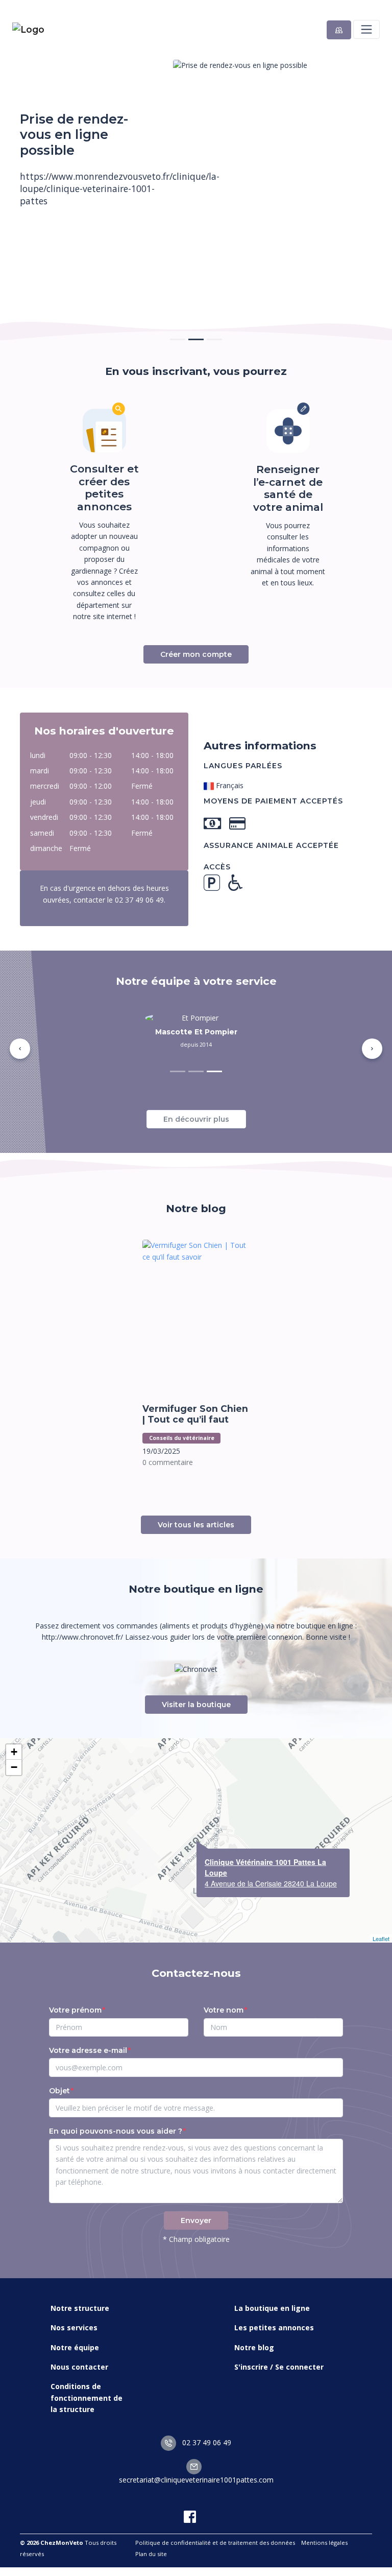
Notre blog (254, 2347)
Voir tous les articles (196, 1525)
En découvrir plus (196, 1119)
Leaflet (381, 1939)
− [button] (14, 1767)
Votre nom (224, 2010)
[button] (20, 1049)
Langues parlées (243, 766)
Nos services (74, 2327)
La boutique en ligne (272, 2308)
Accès (217, 867)
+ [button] (14, 1752)
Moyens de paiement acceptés (273, 801)
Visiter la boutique (196, 1705)
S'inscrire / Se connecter (279, 2367)
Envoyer (196, 2220)
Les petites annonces (274, 2327)
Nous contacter (79, 2367)
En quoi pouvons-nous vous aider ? (116, 2131)
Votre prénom (75, 2010)
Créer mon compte (196, 654)
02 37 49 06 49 (206, 2442)
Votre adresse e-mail (88, 2050)
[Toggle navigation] (366, 29)
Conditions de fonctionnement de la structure (87, 2398)
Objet (59, 2091)
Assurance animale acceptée (271, 845)
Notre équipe (75, 2347)
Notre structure (80, 2308)
